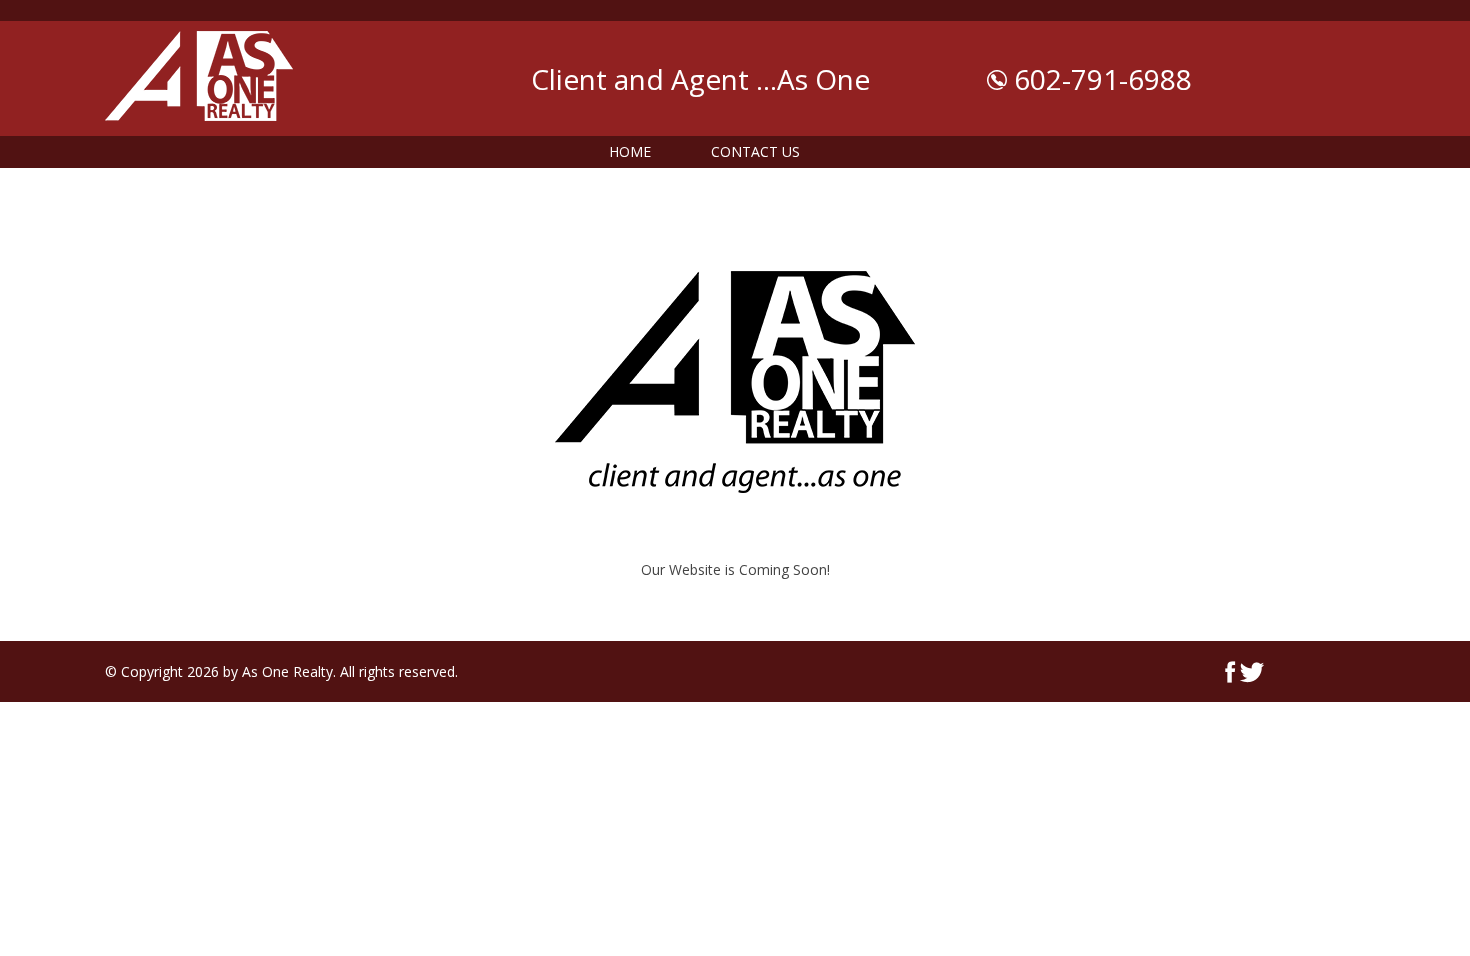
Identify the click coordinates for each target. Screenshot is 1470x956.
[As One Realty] (199, 125)
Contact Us (755, 151)
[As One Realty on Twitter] (1252, 677)
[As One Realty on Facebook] (1230, 677)
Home (630, 151)
